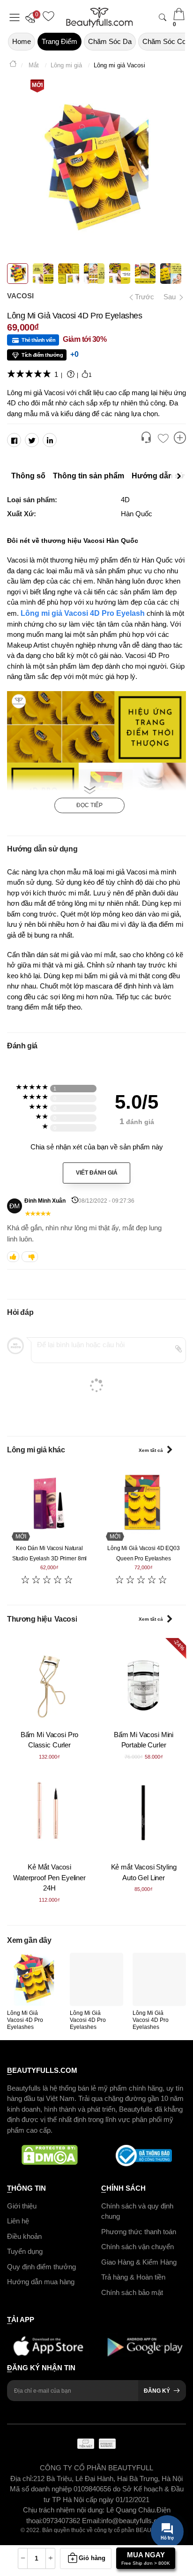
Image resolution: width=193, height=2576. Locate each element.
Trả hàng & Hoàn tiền (133, 2277)
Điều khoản (24, 2236)
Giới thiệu (22, 2205)
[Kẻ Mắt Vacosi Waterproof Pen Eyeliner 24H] (49, 1813)
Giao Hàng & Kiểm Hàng (139, 2262)
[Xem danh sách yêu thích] (163, 439)
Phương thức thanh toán (139, 2231)
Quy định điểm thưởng (41, 2266)
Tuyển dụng (25, 2251)
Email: (92, 2521)
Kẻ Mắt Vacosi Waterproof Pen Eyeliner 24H (49, 1877)
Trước (142, 297)
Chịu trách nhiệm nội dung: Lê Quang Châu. (90, 2510)
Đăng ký (157, 2391)
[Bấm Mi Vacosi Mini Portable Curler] (144, 1680)
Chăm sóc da (110, 41)
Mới (37, 85)
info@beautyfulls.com (134, 2521)
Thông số (28, 476)
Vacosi (20, 296)
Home (22, 41)
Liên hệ (18, 2221)
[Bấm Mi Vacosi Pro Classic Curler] (49, 1680)
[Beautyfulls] (13, 65)
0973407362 (62, 2521)
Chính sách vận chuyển (137, 2247)
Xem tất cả (151, 1450)
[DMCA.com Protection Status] (49, 2156)
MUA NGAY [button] (146, 2558)
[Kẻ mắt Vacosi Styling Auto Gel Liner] (144, 1813)
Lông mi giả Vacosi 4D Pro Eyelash (83, 613)
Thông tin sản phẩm (89, 476)
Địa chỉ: (22, 2479)
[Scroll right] (181, 476)
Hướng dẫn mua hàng (41, 2282)
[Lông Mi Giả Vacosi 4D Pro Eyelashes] (34, 1979)
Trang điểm (59, 41)
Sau (171, 297)
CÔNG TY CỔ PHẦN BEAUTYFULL (96, 2468)
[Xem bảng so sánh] (180, 439)
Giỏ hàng (92, 2558)
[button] (33, 17)
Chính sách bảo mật (132, 2292)
